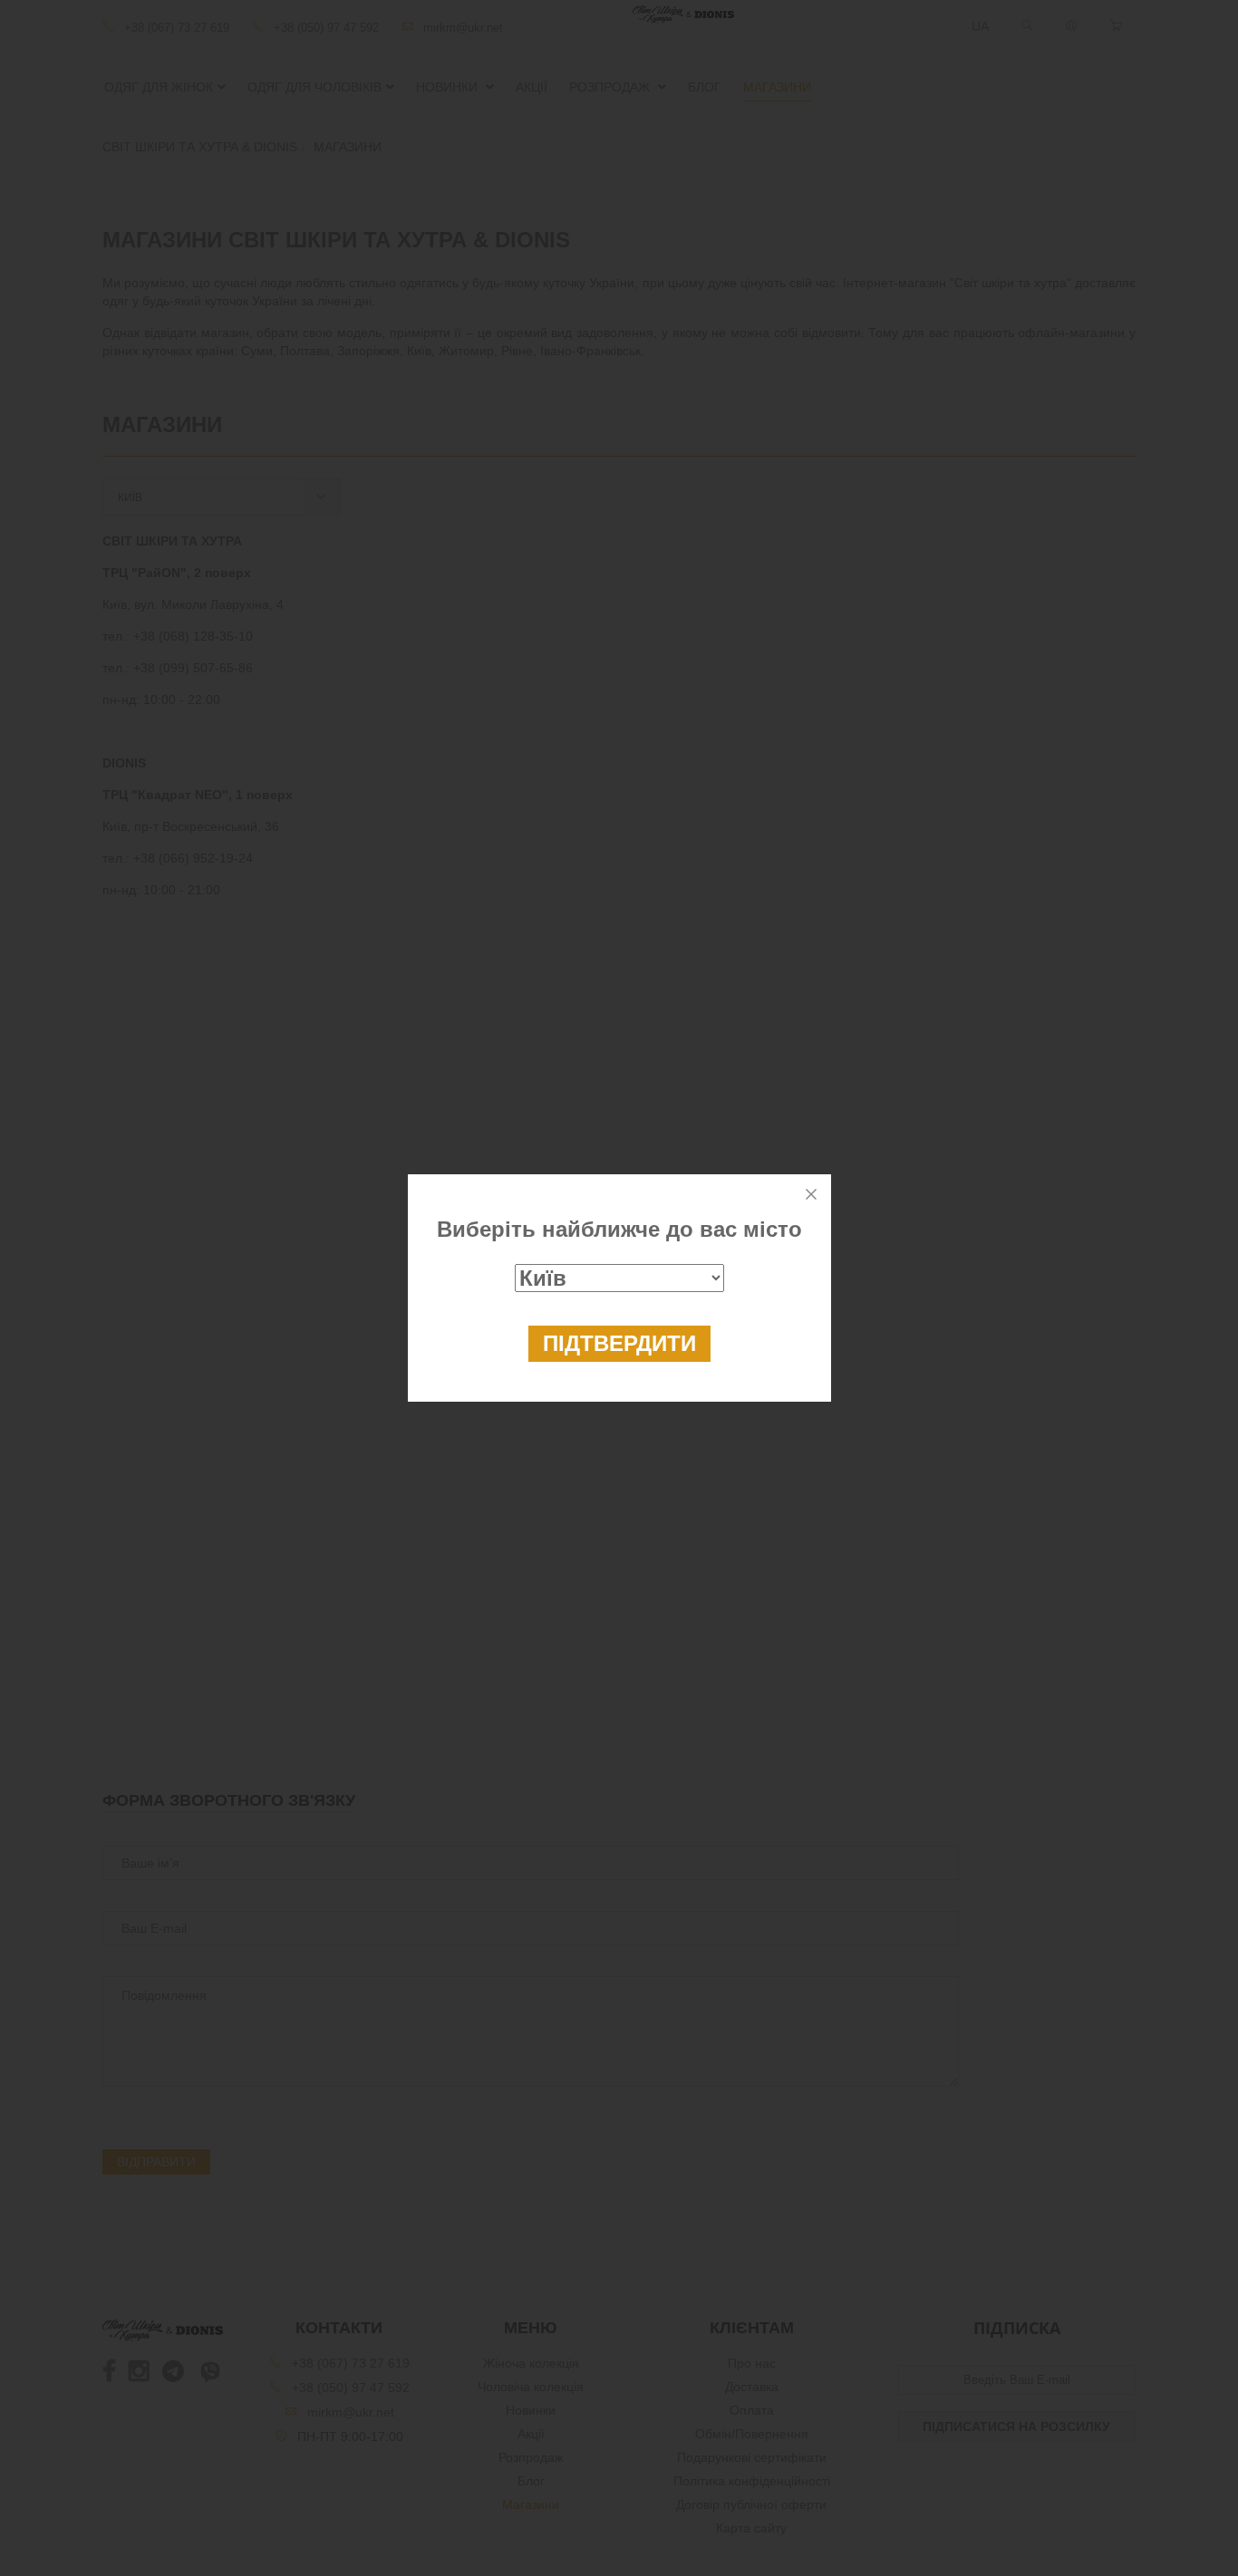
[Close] (811, 1194)
